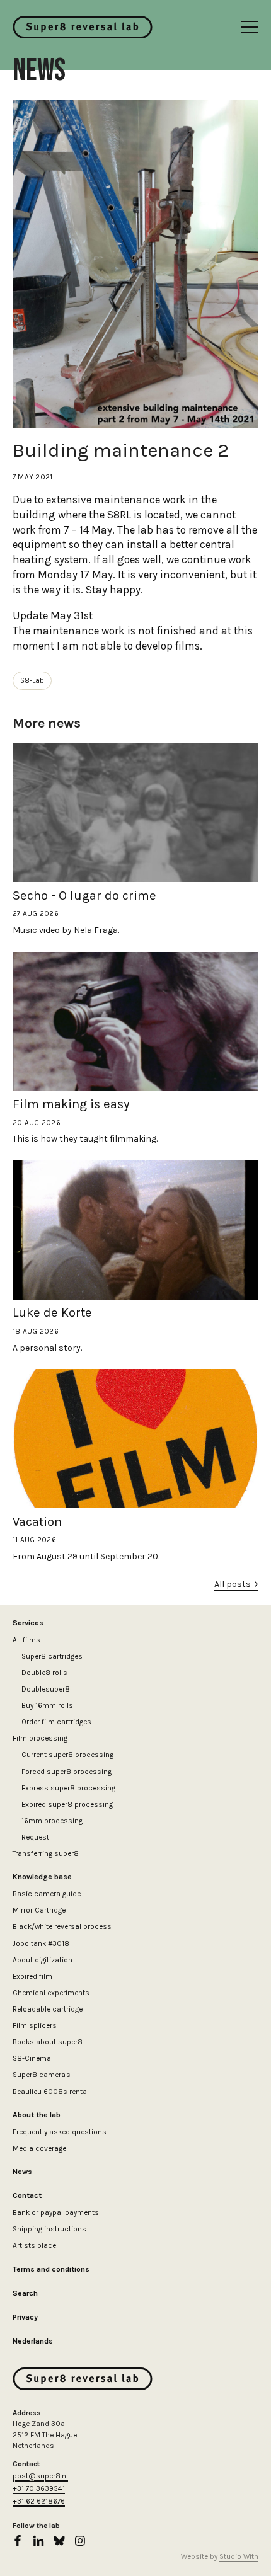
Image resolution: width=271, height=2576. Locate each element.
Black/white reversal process (62, 1926)
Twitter (59, 2541)
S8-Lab (32, 680)
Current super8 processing (67, 1755)
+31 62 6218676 (39, 2501)
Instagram (80, 2541)
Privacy (25, 2317)
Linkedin (38, 2541)
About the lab (37, 2115)
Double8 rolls (44, 1673)
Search (25, 2293)
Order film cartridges (56, 1722)
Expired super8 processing (67, 1804)
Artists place (34, 2245)
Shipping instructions (49, 2229)
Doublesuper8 (46, 1689)
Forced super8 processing (66, 1772)
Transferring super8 (46, 1853)
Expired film (32, 1976)
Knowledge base (42, 1877)
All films (26, 1640)
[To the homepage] (83, 27)
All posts (233, 1584)
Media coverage (39, 2148)
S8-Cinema (32, 2058)
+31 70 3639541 (39, 2488)
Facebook (18, 2541)
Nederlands (33, 2341)
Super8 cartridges (52, 1656)
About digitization (43, 1960)
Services (28, 1623)
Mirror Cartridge (39, 1910)
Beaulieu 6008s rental (51, 2092)
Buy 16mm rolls (47, 1705)
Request (35, 1837)
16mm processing (52, 1821)
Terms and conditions (51, 2269)
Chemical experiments (51, 1993)
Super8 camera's (42, 2075)
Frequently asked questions (60, 2132)
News (22, 2172)
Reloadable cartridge (48, 2009)
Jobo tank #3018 (41, 1943)
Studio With (239, 2556)
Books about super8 (48, 2042)
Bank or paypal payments (56, 2212)
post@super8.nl (40, 2476)
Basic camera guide (47, 1894)
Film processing (40, 1738)
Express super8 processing (68, 1788)
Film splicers (35, 2025)
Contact (27, 2195)
